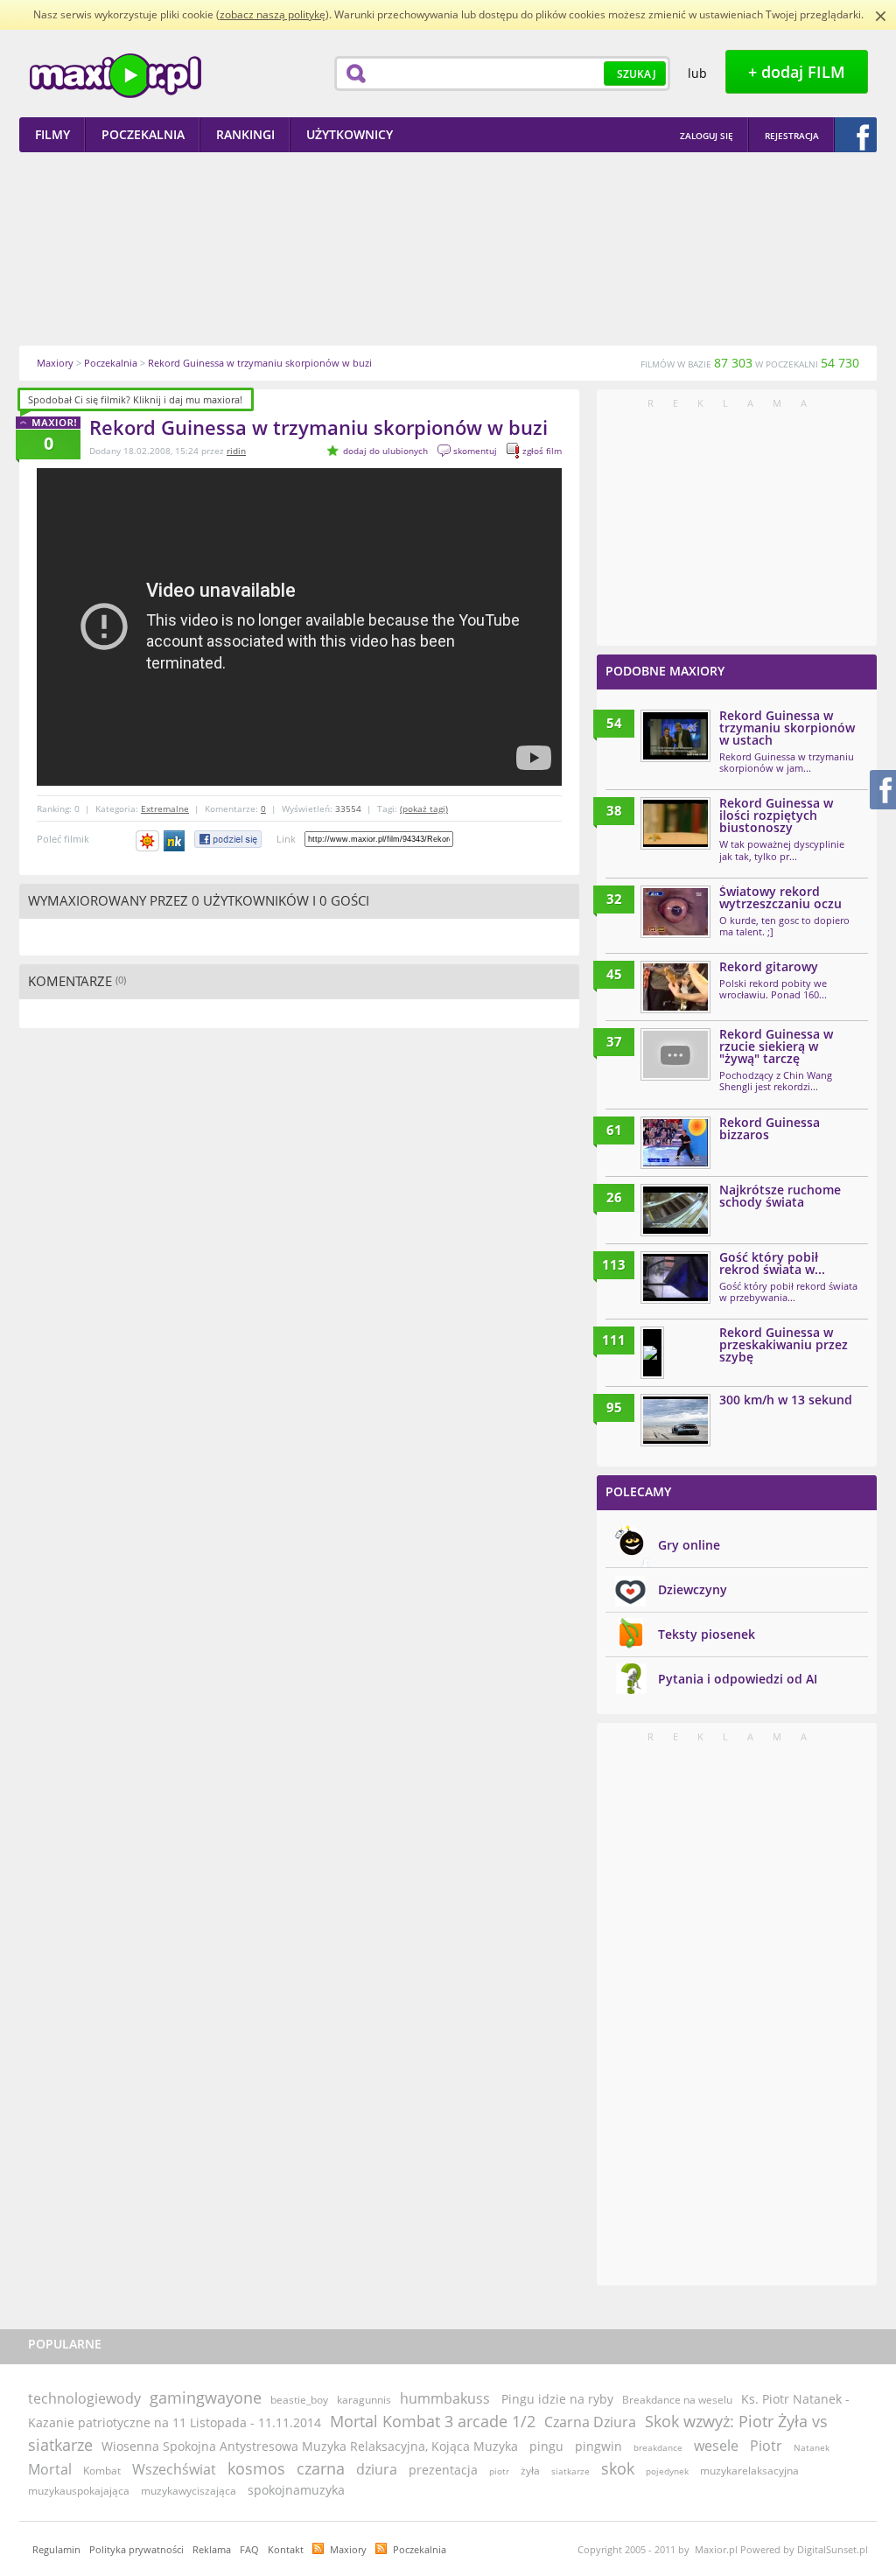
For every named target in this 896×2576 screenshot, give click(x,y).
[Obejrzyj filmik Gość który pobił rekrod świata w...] (675, 1277)
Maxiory (348, 2549)
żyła (530, 2471)
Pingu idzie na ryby (557, 2399)
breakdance (658, 2447)
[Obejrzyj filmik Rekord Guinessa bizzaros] (675, 1143)
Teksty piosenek (707, 1634)
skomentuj (475, 451)
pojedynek (667, 2471)
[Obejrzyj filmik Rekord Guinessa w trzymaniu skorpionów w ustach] (675, 736)
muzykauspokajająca (79, 2491)
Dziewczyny (693, 1589)
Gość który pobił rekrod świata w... (772, 1263)
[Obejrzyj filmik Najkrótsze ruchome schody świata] (675, 1210)
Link (286, 839)
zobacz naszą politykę (273, 14)
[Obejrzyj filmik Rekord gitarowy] (675, 987)
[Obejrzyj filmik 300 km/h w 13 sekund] (675, 1420)
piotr (499, 2471)
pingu (546, 2446)
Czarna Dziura (590, 2422)
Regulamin (56, 2549)
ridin (236, 451)
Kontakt (286, 2549)
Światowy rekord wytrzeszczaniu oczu (780, 897)
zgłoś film (542, 451)
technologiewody (84, 2398)
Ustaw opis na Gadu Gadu (147, 841)
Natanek (812, 2447)
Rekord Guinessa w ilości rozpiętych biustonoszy (776, 815)
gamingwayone (206, 2397)
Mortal (50, 2469)
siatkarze (570, 2471)
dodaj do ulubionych (385, 451)
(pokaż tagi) (424, 808)
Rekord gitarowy (769, 966)
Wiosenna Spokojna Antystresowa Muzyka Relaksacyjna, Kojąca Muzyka (310, 2446)
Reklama (212, 2549)
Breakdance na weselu (677, 2400)
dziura (377, 2469)
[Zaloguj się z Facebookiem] (856, 135)
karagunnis (364, 2400)
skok (618, 2468)
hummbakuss (445, 2398)
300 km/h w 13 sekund (786, 1400)
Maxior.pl (115, 76)
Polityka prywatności (136, 2549)
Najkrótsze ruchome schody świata (780, 1196)
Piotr (766, 2446)
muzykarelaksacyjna (749, 2471)
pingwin (598, 2446)
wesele (716, 2446)
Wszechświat (174, 2469)
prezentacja (443, 2470)
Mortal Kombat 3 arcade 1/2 (433, 2421)
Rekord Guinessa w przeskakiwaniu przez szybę (784, 1344)
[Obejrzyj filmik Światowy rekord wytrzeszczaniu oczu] (675, 912)
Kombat (102, 2471)
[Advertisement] (448, 248)
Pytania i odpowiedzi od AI (738, 1679)
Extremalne (165, 808)
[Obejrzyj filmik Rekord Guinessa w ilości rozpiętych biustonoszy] (675, 823)
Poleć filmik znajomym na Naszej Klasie (175, 841)
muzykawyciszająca (189, 2491)
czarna (321, 2468)
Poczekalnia (420, 2549)
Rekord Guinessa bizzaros (770, 1128)
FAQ (249, 2549)
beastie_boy (299, 2400)
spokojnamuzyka (296, 2490)
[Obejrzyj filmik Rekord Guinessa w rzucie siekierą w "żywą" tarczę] (675, 1054)
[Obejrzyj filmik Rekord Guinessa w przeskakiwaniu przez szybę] (652, 1353)
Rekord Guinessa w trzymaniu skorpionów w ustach (787, 728)
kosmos (256, 2468)
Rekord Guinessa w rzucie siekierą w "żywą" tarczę (776, 1046)
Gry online (689, 1545)
